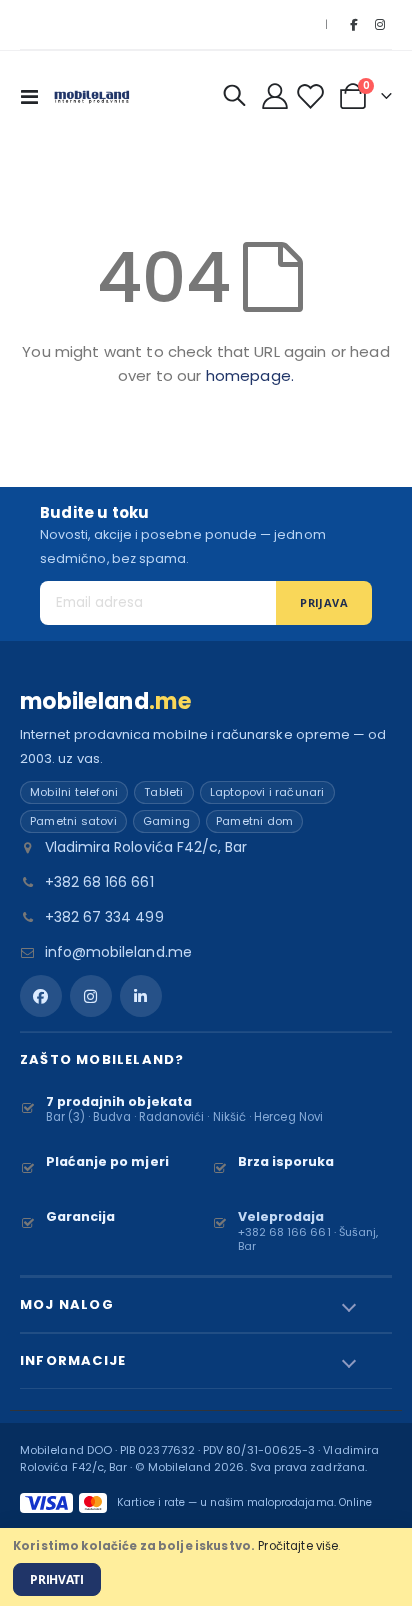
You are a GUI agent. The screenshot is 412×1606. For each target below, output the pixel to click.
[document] (206, 1567)
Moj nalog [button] (67, 1304)
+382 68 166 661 (99, 882)
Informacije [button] (73, 1360)
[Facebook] (353, 25)
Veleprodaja (281, 1216)
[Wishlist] (313, 96)
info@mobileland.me (118, 952)
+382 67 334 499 (104, 917)
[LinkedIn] (141, 996)
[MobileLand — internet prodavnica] (92, 95)
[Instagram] (380, 25)
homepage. (250, 375)
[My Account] (275, 96)
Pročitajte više (298, 1546)
